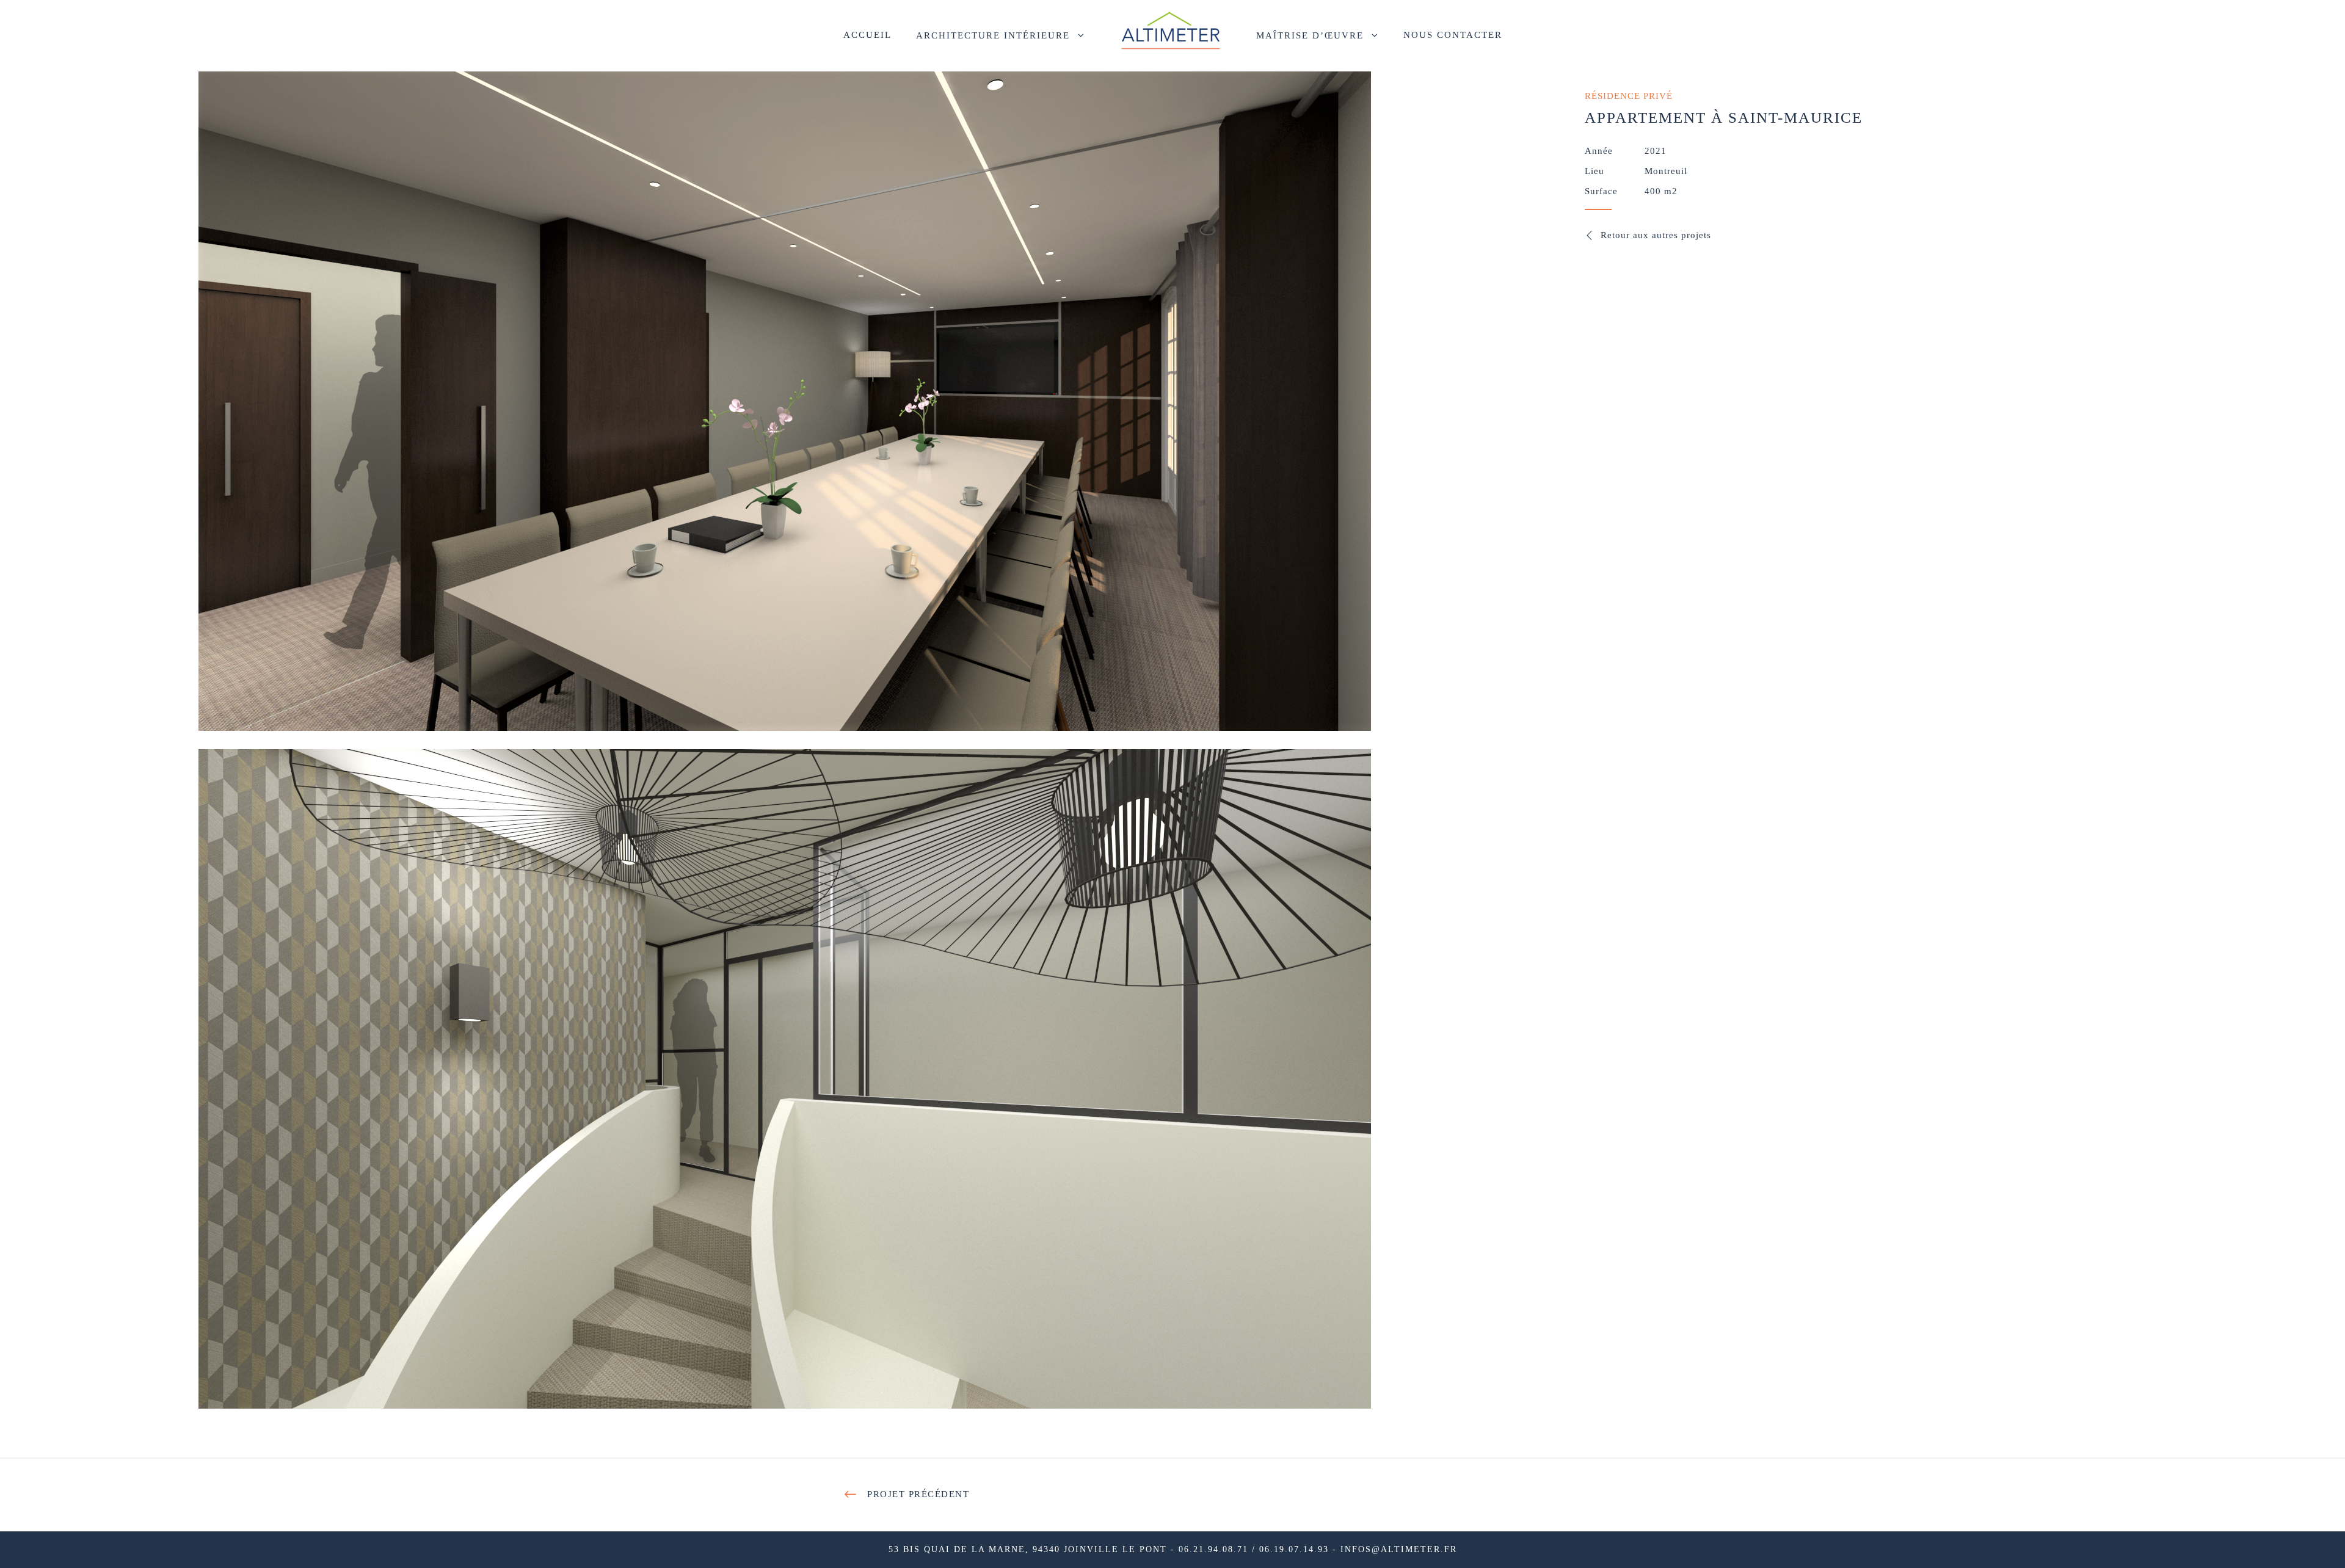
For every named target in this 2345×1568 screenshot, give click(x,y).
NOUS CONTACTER (1453, 35)
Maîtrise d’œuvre (1310, 35)
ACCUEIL (867, 35)
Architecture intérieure (993, 35)
